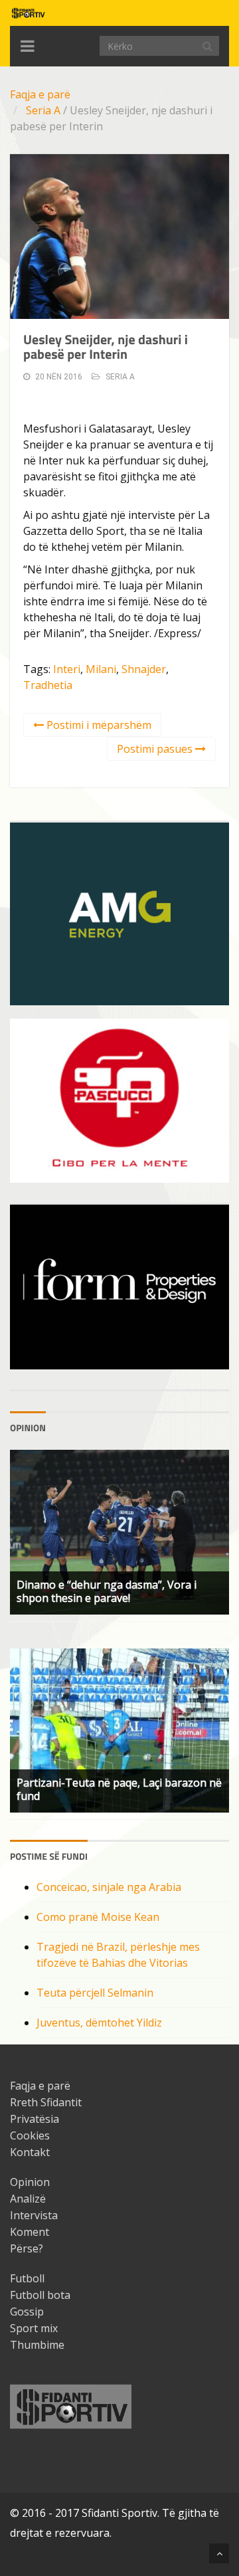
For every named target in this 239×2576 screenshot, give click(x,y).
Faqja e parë (40, 94)
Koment (30, 2232)
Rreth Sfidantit (46, 2102)
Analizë (28, 2199)
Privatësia (35, 2119)
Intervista (34, 2215)
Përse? (27, 2248)
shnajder (144, 669)
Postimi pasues (156, 749)
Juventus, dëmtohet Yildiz (99, 2023)
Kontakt (30, 2152)
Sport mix (34, 2328)
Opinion (30, 2182)
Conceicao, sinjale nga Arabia (109, 1887)
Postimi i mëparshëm (98, 725)
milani (101, 669)
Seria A (43, 110)
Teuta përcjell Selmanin (95, 1993)
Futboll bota (40, 2295)
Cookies (30, 2135)
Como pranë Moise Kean (98, 1917)
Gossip (27, 2312)
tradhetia (48, 685)
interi (67, 669)
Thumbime (37, 2345)
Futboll (27, 2278)
